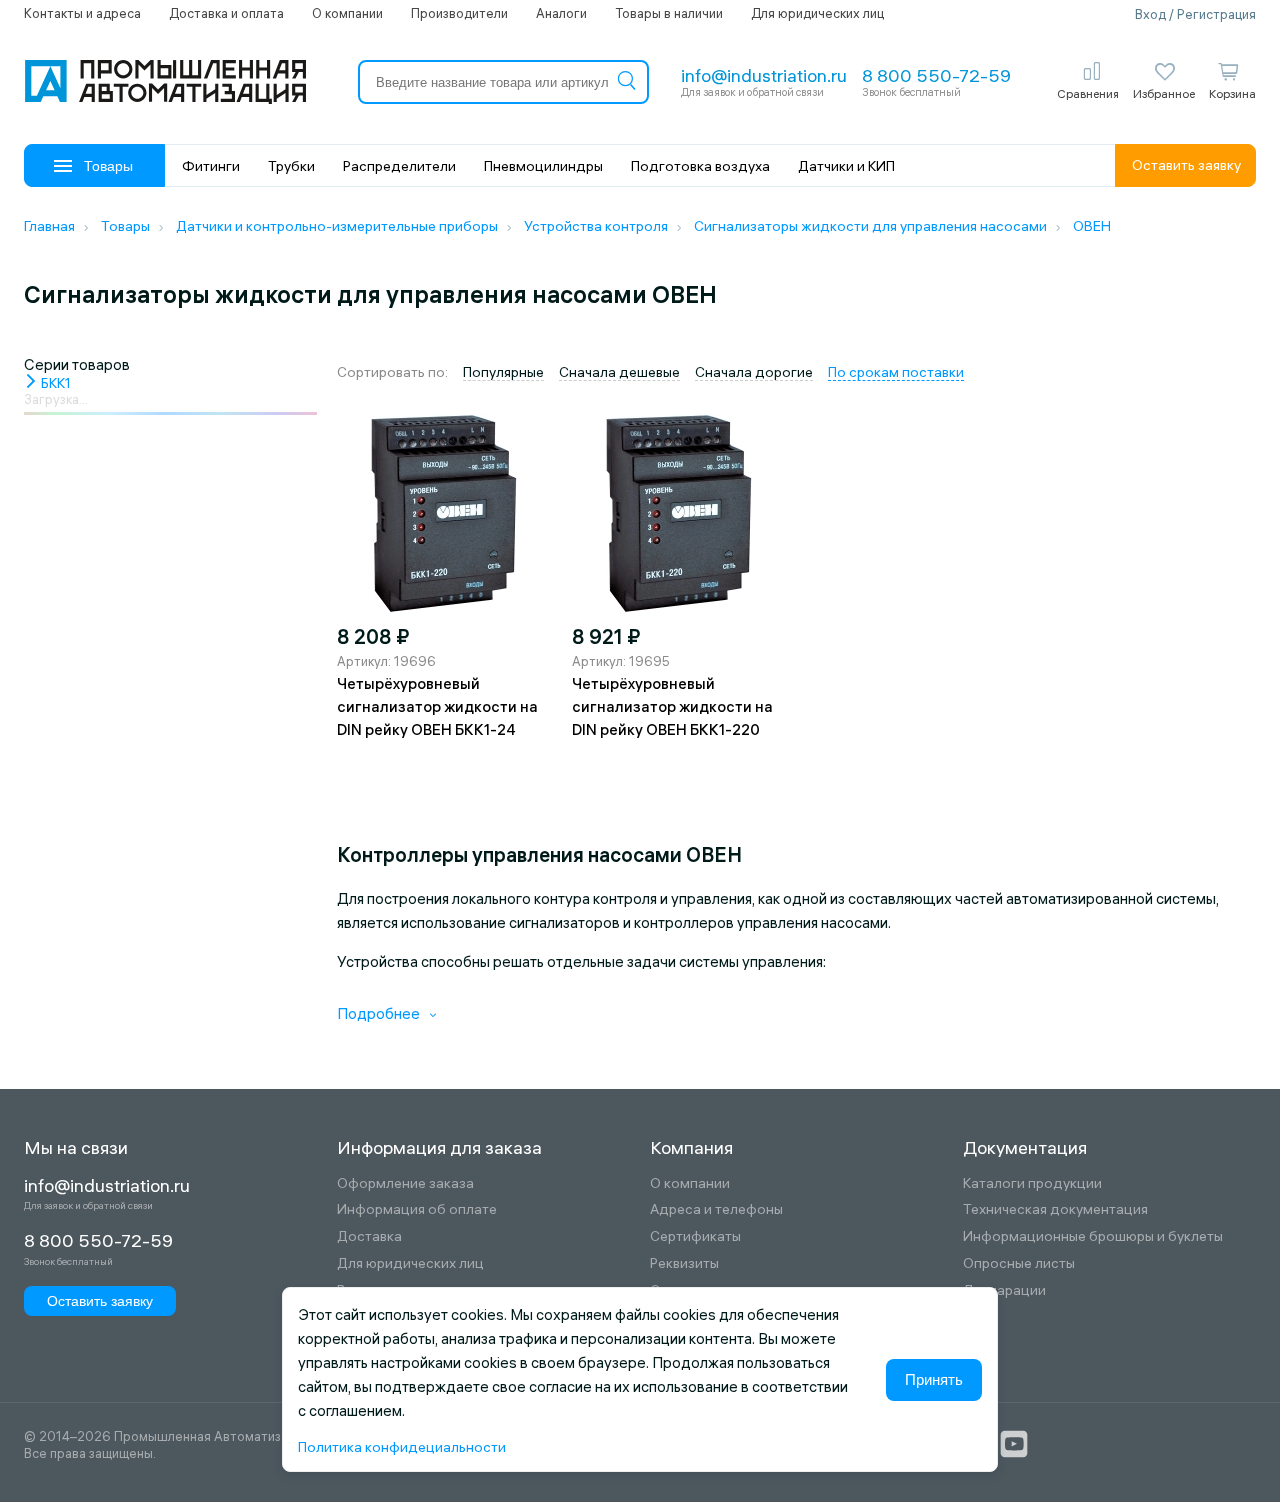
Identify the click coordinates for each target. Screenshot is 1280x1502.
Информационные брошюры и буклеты (1093, 1236)
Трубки (291, 166)
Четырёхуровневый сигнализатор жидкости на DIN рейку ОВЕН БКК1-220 (672, 706)
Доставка (369, 1236)
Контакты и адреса (82, 13)
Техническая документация (1055, 1209)
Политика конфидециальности (402, 1447)
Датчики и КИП (846, 166)
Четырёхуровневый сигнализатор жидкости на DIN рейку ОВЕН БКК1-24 (437, 706)
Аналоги (561, 13)
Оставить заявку (1186, 165)
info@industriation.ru (764, 75)
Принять (934, 1379)
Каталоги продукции (1032, 1183)
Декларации (1004, 1290)
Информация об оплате (417, 1209)
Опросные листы (1019, 1263)
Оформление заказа (405, 1183)
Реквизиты (684, 1263)
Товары (108, 166)
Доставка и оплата (226, 13)
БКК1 (54, 383)
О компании (347, 13)
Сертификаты (695, 1236)
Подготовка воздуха (700, 166)
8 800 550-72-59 (936, 75)
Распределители (399, 166)
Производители (459, 13)
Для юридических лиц (817, 13)
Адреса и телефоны (716, 1209)
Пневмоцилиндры (543, 166)
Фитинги (211, 166)
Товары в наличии (669, 13)
